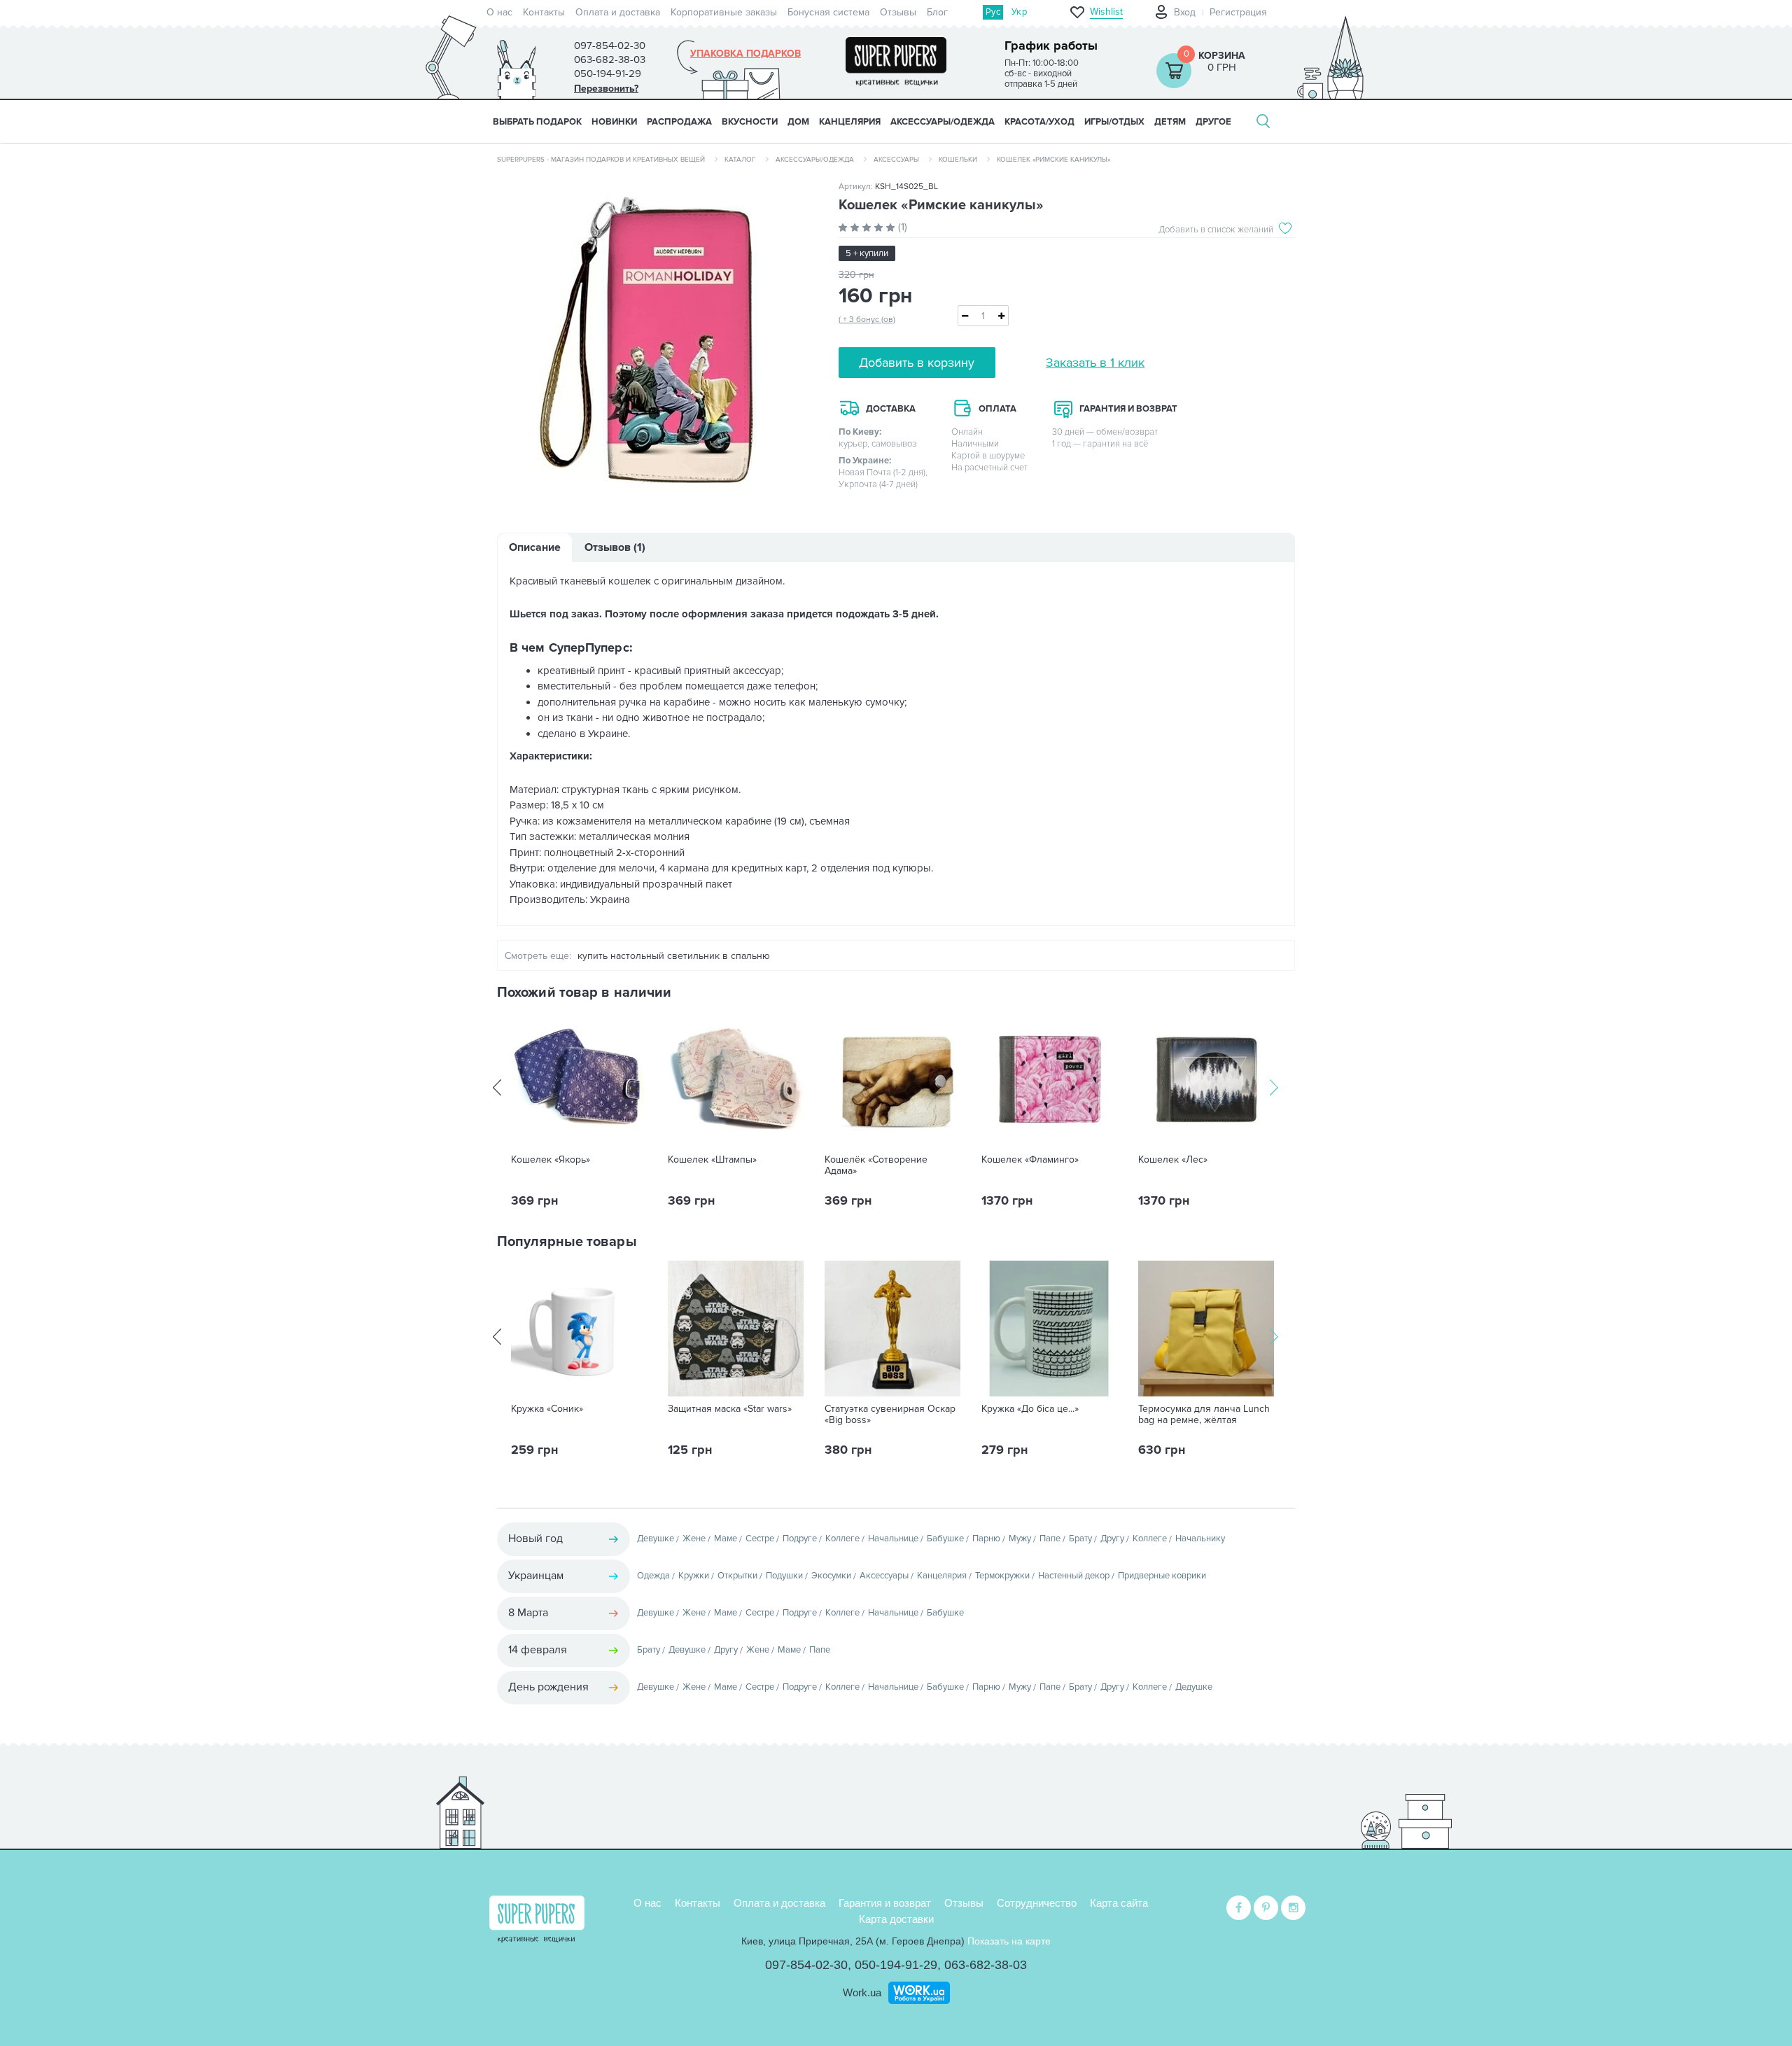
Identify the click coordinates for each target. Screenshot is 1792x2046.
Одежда (653, 1576)
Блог (937, 12)
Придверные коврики (1162, 1576)
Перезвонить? (606, 89)
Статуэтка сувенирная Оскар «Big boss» (890, 1415)
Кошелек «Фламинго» (1030, 1160)
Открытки (737, 1576)
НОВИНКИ (614, 122)
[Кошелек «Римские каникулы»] (657, 344)
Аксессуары (896, 160)
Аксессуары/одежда (815, 160)
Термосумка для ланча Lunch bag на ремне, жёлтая (1204, 1415)
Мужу (1020, 1539)
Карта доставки (896, 1919)
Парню (986, 1539)
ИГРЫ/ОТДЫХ (1114, 122)
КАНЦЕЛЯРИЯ (850, 122)
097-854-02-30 (806, 1965)
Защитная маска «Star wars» (730, 1409)
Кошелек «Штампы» (712, 1160)
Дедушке (1194, 1687)
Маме (726, 1539)
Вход (1185, 12)
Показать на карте (1009, 1941)
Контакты (544, 12)
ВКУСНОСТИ (750, 122)
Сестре (760, 1539)
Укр (1019, 12)
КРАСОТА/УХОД (1039, 122)
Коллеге (842, 1539)
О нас (499, 12)
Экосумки (831, 1576)
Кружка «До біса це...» (1030, 1409)
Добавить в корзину (917, 363)
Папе (1050, 1539)
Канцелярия (942, 1576)
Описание (535, 547)
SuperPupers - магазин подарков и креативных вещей (601, 160)
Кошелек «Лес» (1173, 1160)
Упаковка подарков (745, 54)
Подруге (800, 1539)
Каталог (740, 160)
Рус (993, 12)
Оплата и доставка (618, 12)
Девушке (656, 1539)
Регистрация (1238, 12)
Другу (1112, 1539)
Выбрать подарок (537, 122)
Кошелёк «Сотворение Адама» (876, 1165)
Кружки (694, 1576)
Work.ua (862, 1992)
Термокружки (1002, 1576)
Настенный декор (1074, 1576)
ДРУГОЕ (1213, 122)
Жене (694, 1539)
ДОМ (798, 122)
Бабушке (945, 1539)
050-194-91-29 (896, 1965)
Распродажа (679, 122)
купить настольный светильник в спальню (674, 956)
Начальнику (1200, 1539)
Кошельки (958, 160)
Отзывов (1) (615, 547)
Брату (1080, 1539)
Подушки (784, 1576)
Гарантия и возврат (885, 1903)
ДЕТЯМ (1170, 122)
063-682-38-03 (986, 1965)
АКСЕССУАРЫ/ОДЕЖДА (943, 122)
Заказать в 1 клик (1095, 363)
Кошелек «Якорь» (551, 1160)
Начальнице (893, 1539)
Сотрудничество (1037, 1903)
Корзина (1222, 56)
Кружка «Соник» (547, 1409)
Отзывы (898, 12)
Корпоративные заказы (724, 12)
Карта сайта (1119, 1903)
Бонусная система (828, 12)
